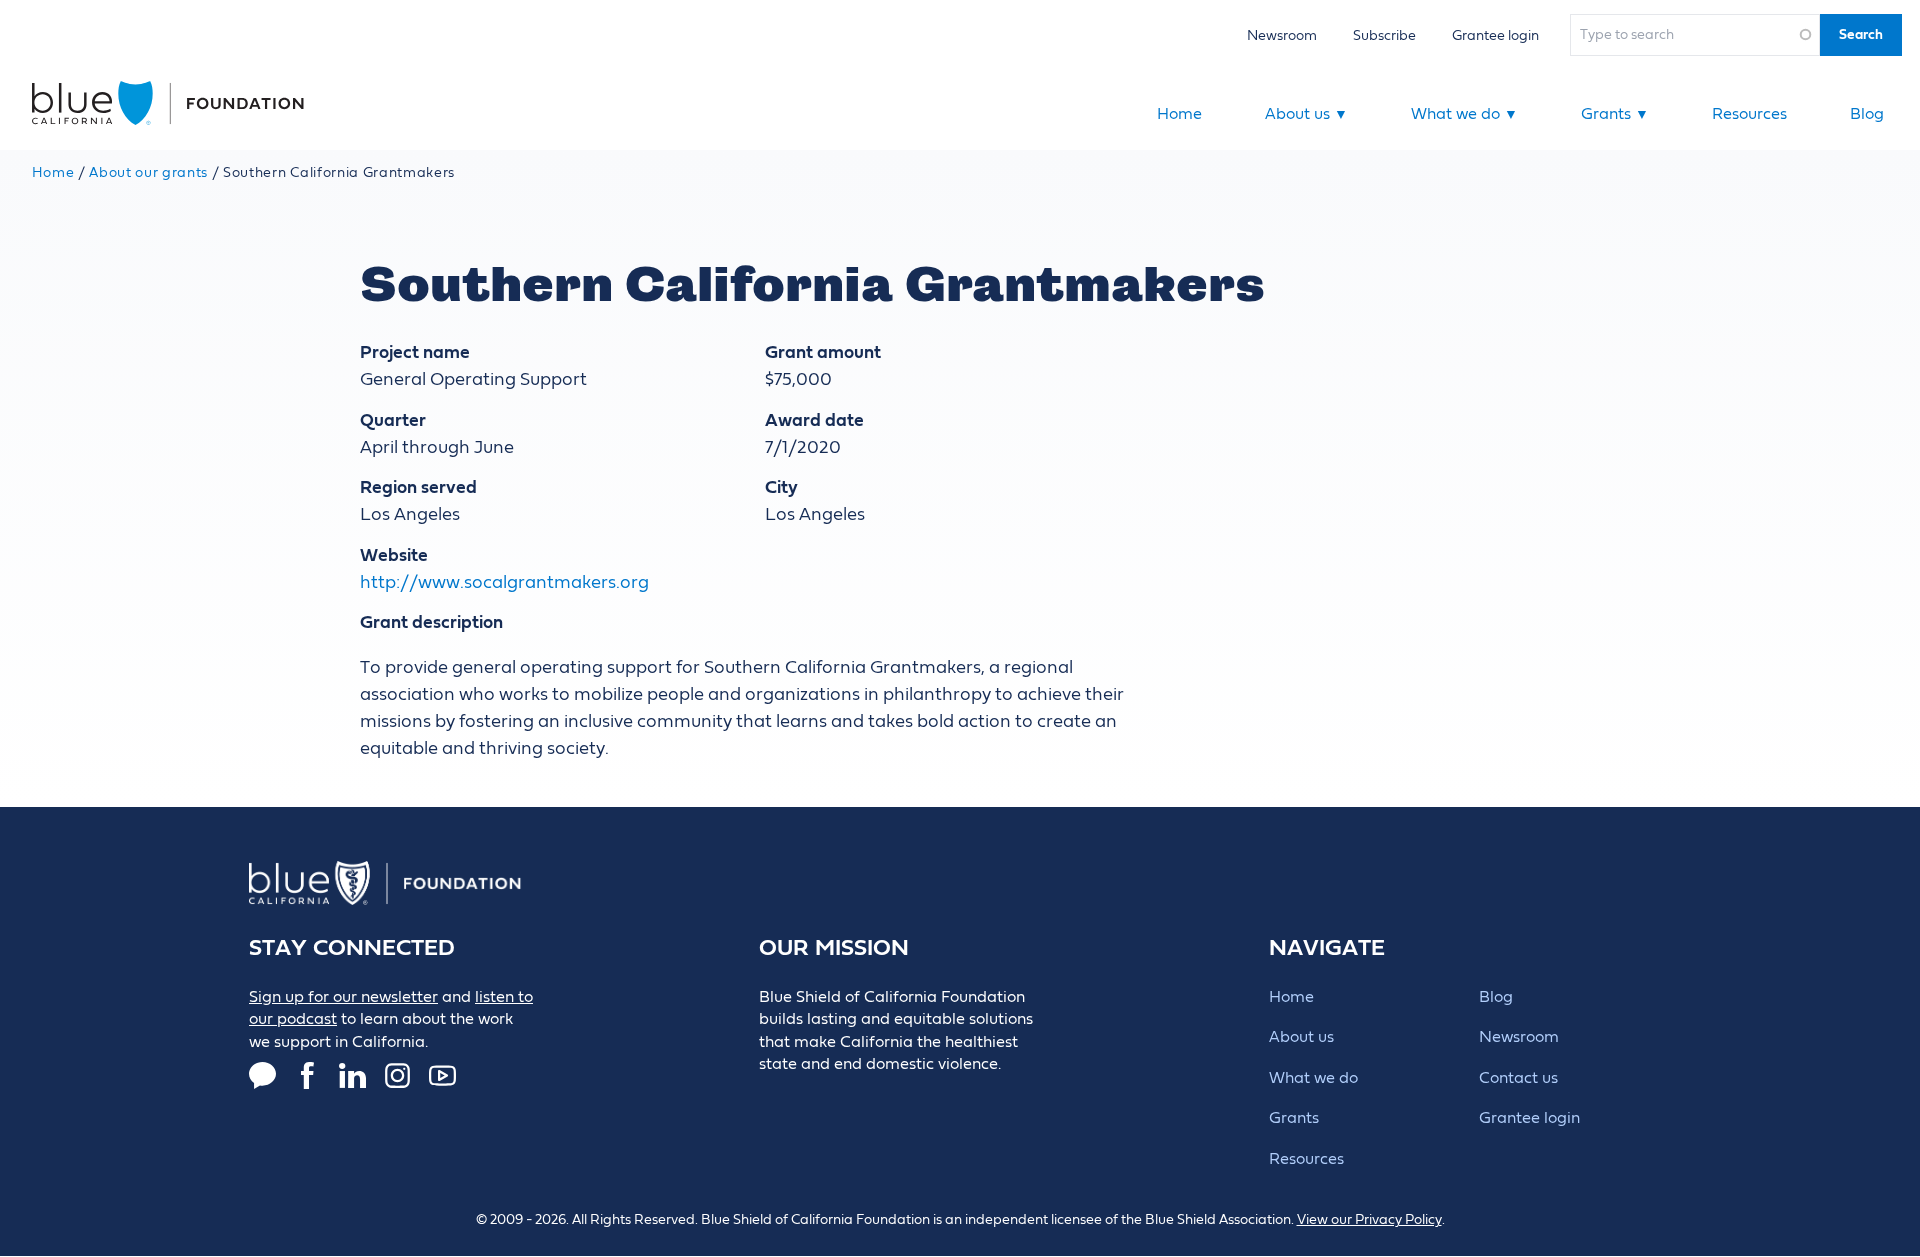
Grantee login (1495, 35)
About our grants (148, 173)
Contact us (1518, 1078)
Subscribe (1384, 35)
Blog (1867, 114)
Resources (1749, 114)
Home (1179, 114)
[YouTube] (442, 1075)
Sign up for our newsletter (343, 997)
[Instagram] (397, 1075)
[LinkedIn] (352, 1075)
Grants (1615, 114)
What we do (1464, 114)
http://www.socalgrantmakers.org (504, 582)
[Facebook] (307, 1075)
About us (1306, 114)
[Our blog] (262, 1075)
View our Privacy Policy (1369, 1220)
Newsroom (1282, 35)
